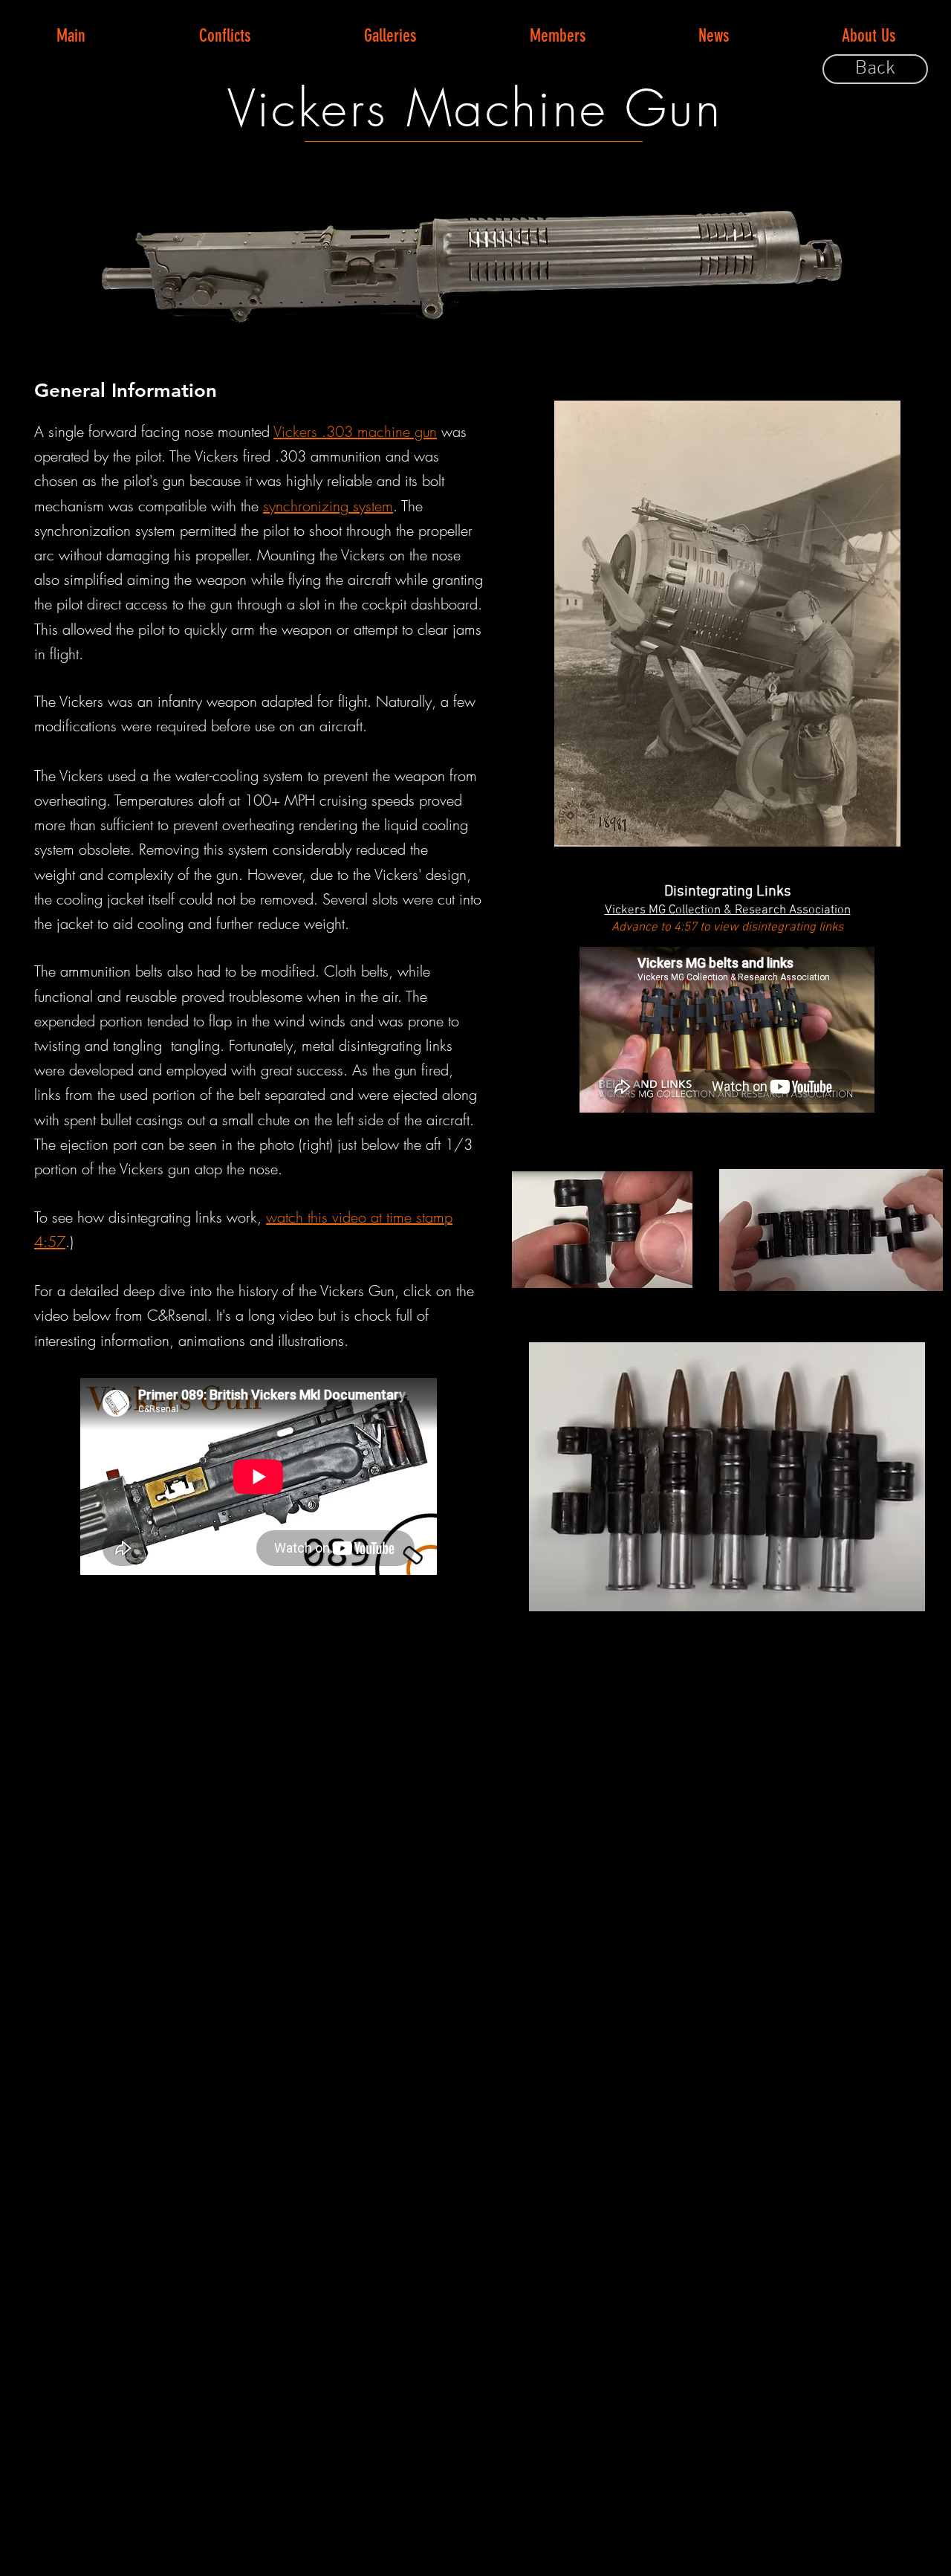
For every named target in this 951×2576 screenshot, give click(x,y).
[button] (224, 36)
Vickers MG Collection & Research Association (728, 910)
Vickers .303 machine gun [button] (355, 431)
